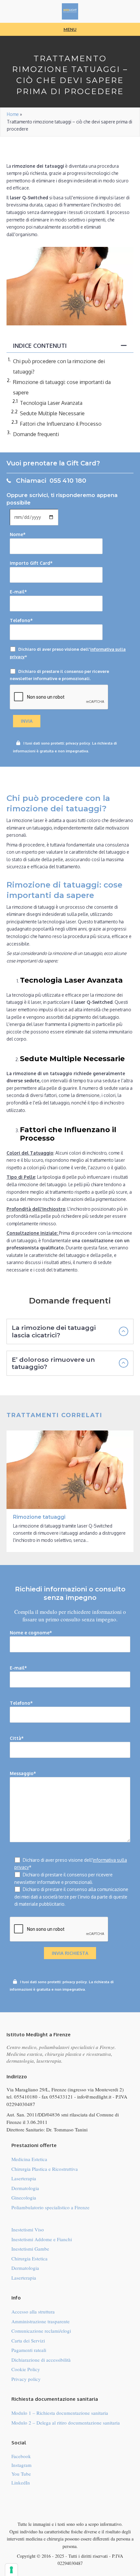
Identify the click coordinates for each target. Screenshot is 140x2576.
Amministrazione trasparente (41, 2321)
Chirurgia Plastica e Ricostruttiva (45, 2169)
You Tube (21, 2474)
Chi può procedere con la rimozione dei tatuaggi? (59, 366)
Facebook (21, 2456)
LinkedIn (21, 2483)
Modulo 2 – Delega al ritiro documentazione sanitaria (66, 2423)
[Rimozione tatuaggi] (70, 1491)
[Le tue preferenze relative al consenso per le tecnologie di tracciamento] (11, 2570)
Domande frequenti (36, 434)
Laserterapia (24, 2178)
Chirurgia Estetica (29, 2258)
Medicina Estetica (29, 2159)
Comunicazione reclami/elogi (41, 2331)
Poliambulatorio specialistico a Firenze (50, 2207)
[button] (70, 1331)
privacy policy (78, 743)
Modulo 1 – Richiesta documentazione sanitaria (60, 2413)
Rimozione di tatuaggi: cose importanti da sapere (62, 387)
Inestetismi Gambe (30, 2249)
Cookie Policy (26, 2369)
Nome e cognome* (31, 1633)
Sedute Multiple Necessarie (52, 413)
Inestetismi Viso (28, 2229)
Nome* (18, 534)
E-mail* (18, 592)
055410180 (26, 2097)
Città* (17, 1738)
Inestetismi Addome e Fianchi (42, 2239)
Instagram (21, 2465)
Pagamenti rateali (29, 2350)
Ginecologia (24, 2198)
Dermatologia (25, 2188)
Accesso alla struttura (33, 2312)
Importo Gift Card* (31, 563)
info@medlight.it (94, 2097)
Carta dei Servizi (28, 2341)
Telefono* (21, 620)
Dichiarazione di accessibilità (41, 2360)
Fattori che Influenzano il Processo (61, 424)
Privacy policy (26, 2379)
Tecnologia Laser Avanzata (51, 403)
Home (13, 114)
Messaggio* (23, 1773)
